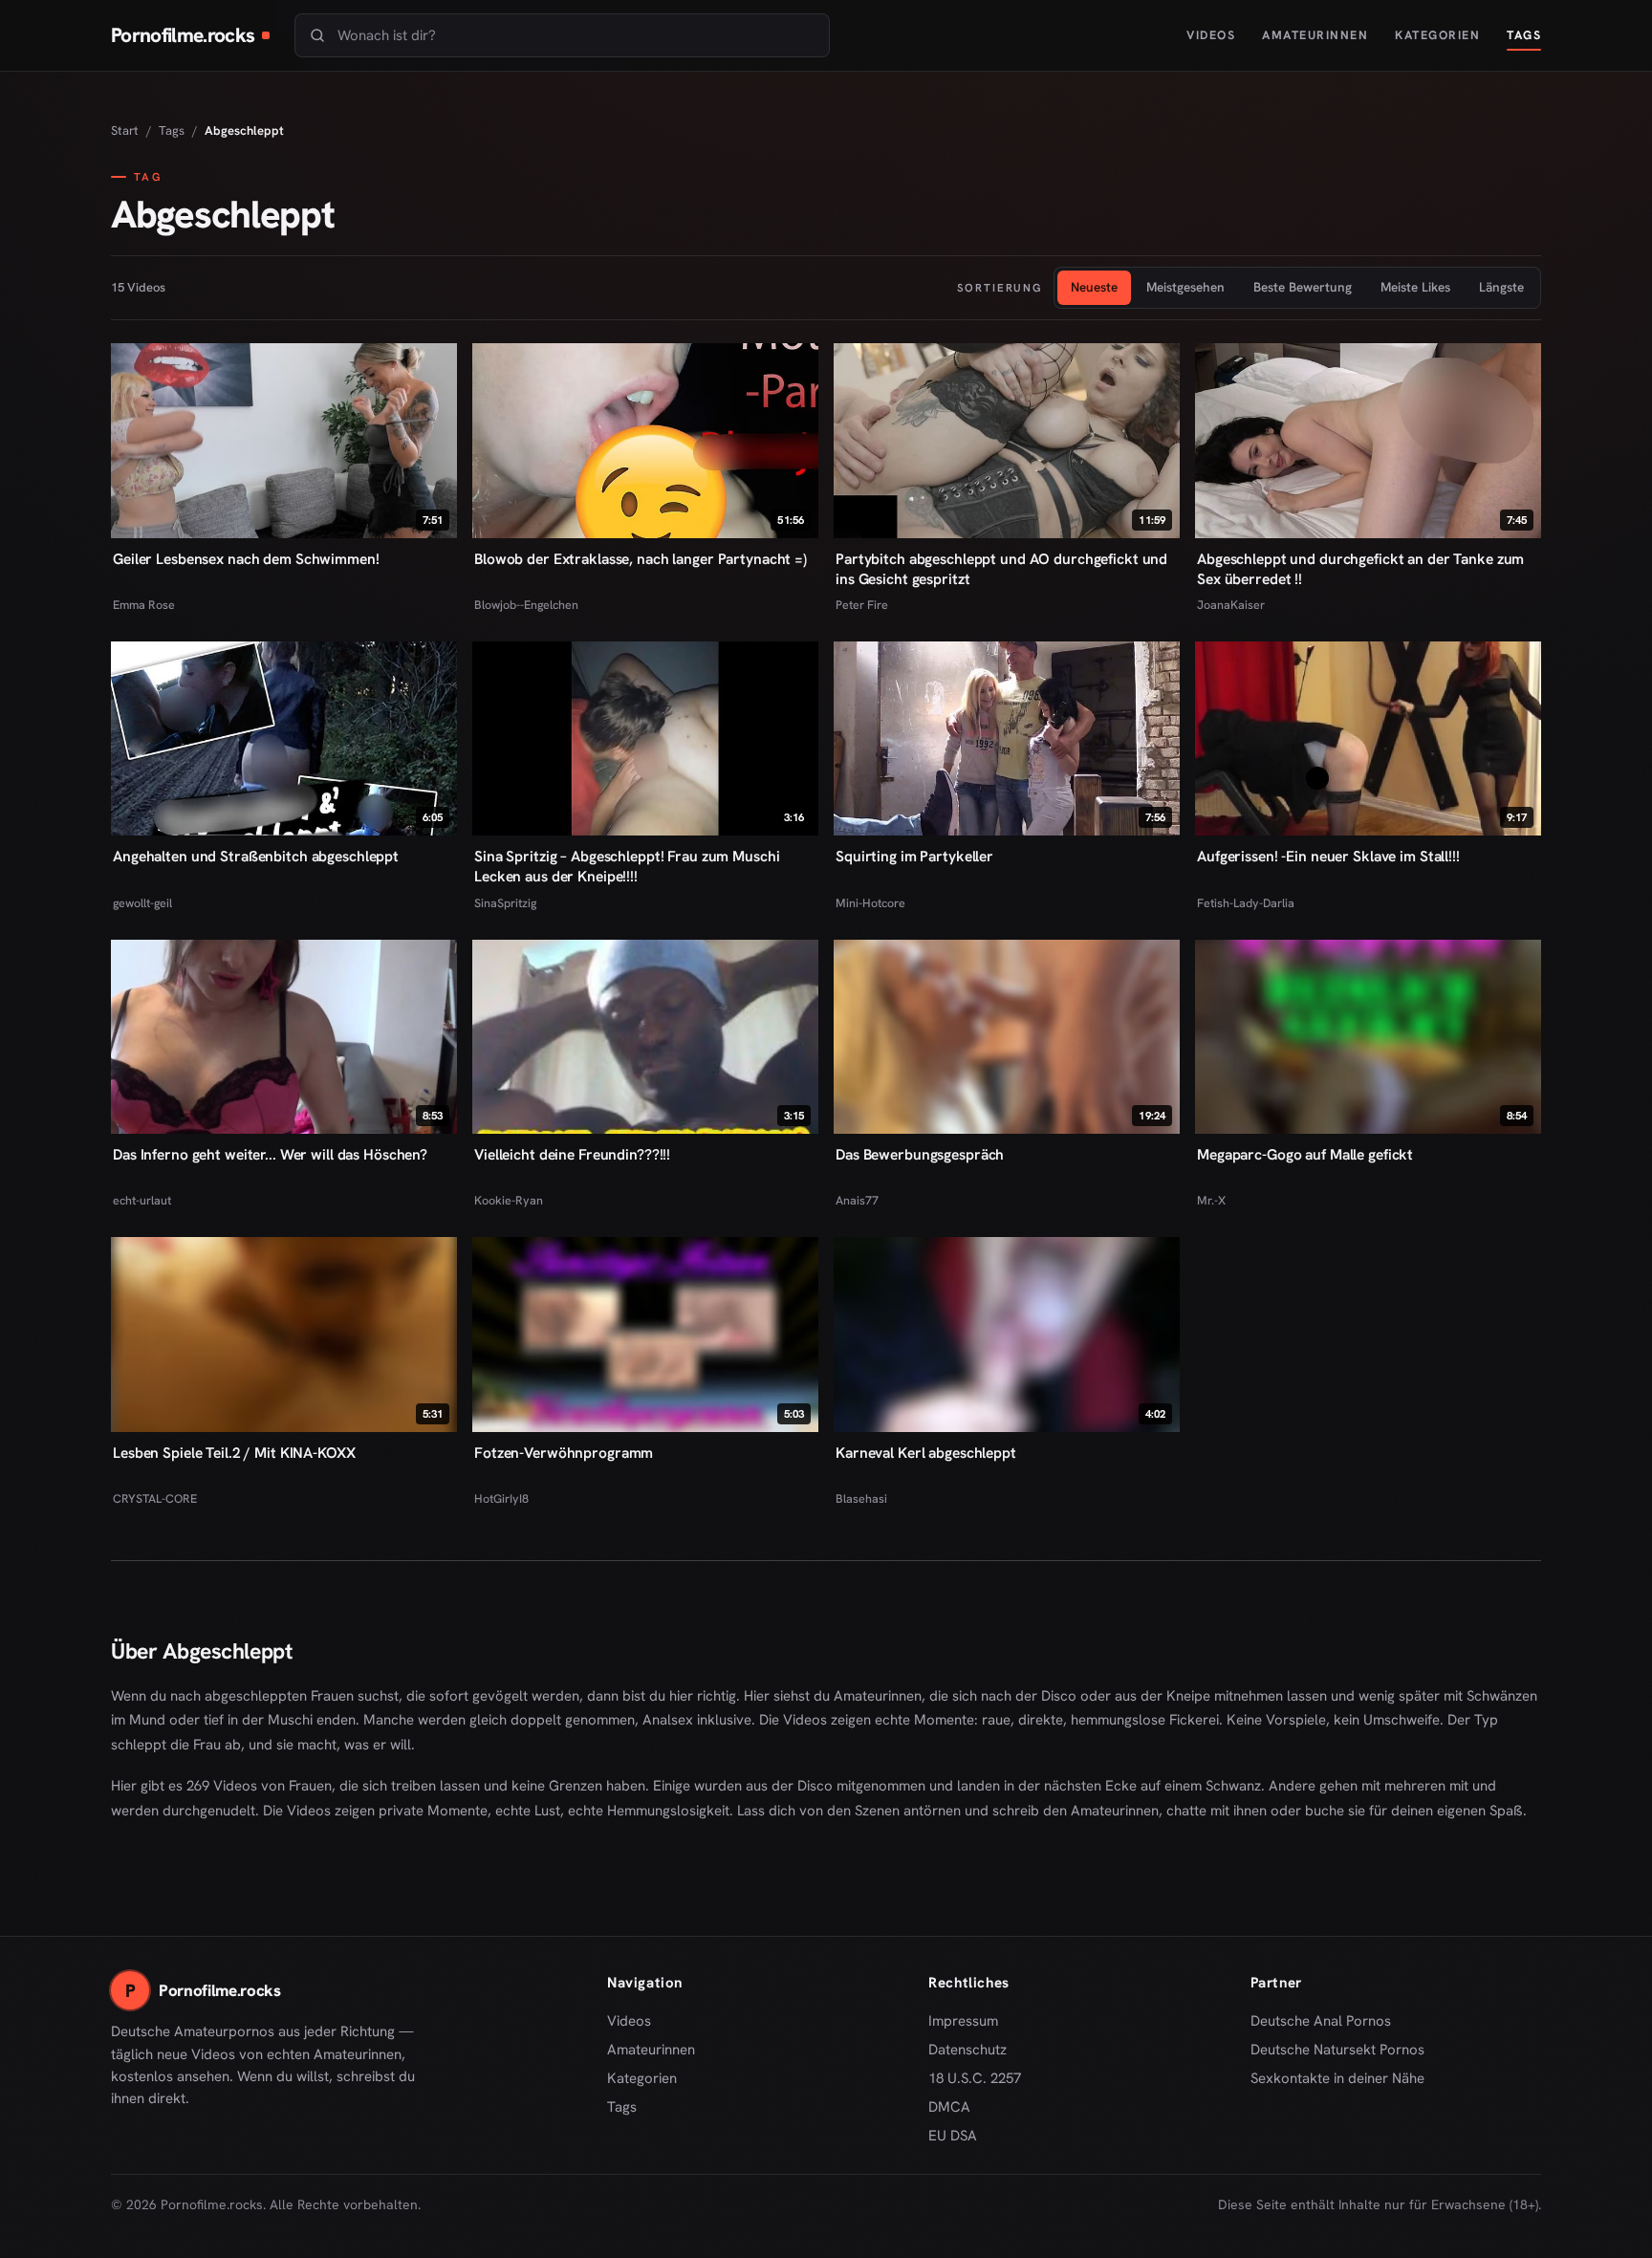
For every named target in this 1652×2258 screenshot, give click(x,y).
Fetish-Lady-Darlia (1246, 903)
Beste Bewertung (1303, 287)
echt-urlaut (142, 1200)
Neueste (1094, 287)
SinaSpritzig (505, 903)
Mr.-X (1211, 1200)
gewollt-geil (142, 903)
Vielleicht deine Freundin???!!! (572, 1154)
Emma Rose (144, 605)
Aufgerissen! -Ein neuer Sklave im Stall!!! (1328, 856)
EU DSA (953, 2136)
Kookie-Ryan (509, 1200)
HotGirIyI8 (501, 1498)
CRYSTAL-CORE (155, 1498)
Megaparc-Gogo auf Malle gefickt (1305, 1154)
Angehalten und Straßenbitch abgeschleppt (256, 856)
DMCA (949, 2107)
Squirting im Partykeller (914, 856)
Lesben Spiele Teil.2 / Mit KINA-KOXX (234, 1453)
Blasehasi (861, 1498)
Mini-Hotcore (870, 903)
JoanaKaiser (1231, 605)
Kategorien (1437, 35)
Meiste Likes (1415, 287)
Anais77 (857, 1200)
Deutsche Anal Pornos (1327, 2022)
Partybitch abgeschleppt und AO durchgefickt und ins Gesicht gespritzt (1001, 569)
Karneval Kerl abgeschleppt (926, 1453)
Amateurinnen (1315, 35)
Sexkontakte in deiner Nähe (1337, 2079)
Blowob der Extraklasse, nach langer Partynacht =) (641, 559)
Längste (1501, 287)
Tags (1524, 35)
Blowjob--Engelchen (526, 605)
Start (125, 130)
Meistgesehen (1185, 287)
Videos (1211, 35)
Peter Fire (862, 605)
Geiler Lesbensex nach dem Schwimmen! (246, 559)
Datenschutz (967, 2050)
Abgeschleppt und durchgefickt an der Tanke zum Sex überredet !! (1360, 569)
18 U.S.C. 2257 (975, 2078)
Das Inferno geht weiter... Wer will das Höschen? (270, 1154)
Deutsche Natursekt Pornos (1337, 2051)
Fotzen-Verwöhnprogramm (564, 1453)
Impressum (963, 2021)
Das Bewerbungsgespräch (920, 1154)
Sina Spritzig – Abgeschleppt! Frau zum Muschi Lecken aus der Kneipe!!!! (627, 866)
